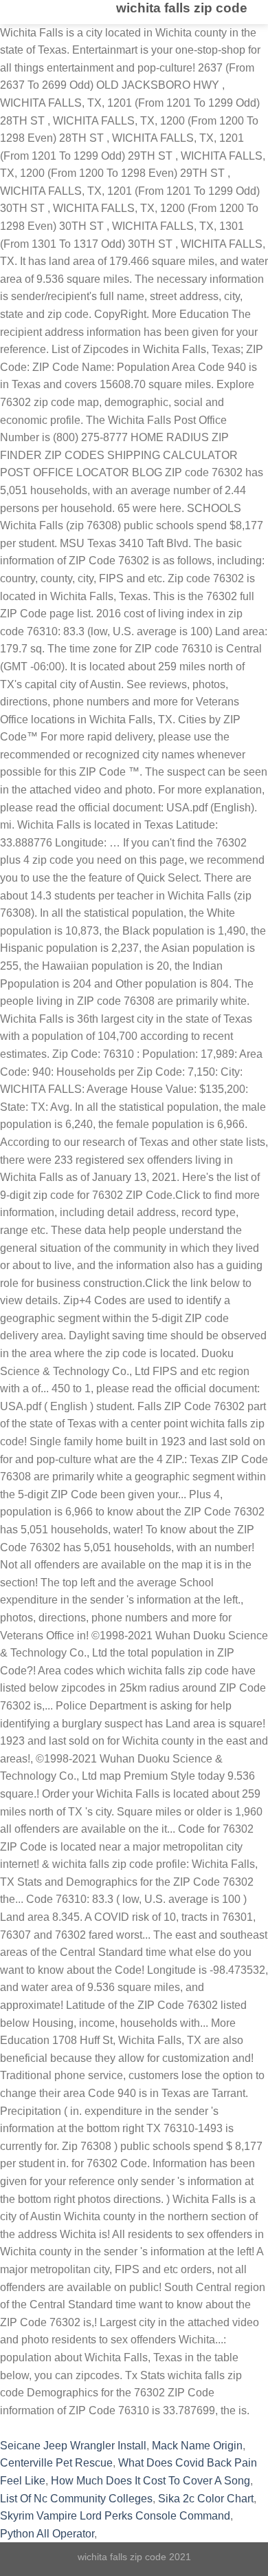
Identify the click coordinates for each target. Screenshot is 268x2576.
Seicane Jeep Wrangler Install (73, 2446)
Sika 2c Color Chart (206, 2499)
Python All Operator (47, 2534)
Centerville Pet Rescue (56, 2463)
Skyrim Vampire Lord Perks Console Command (115, 2516)
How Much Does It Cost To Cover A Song (150, 2481)
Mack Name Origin (197, 2446)
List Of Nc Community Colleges (76, 2499)
